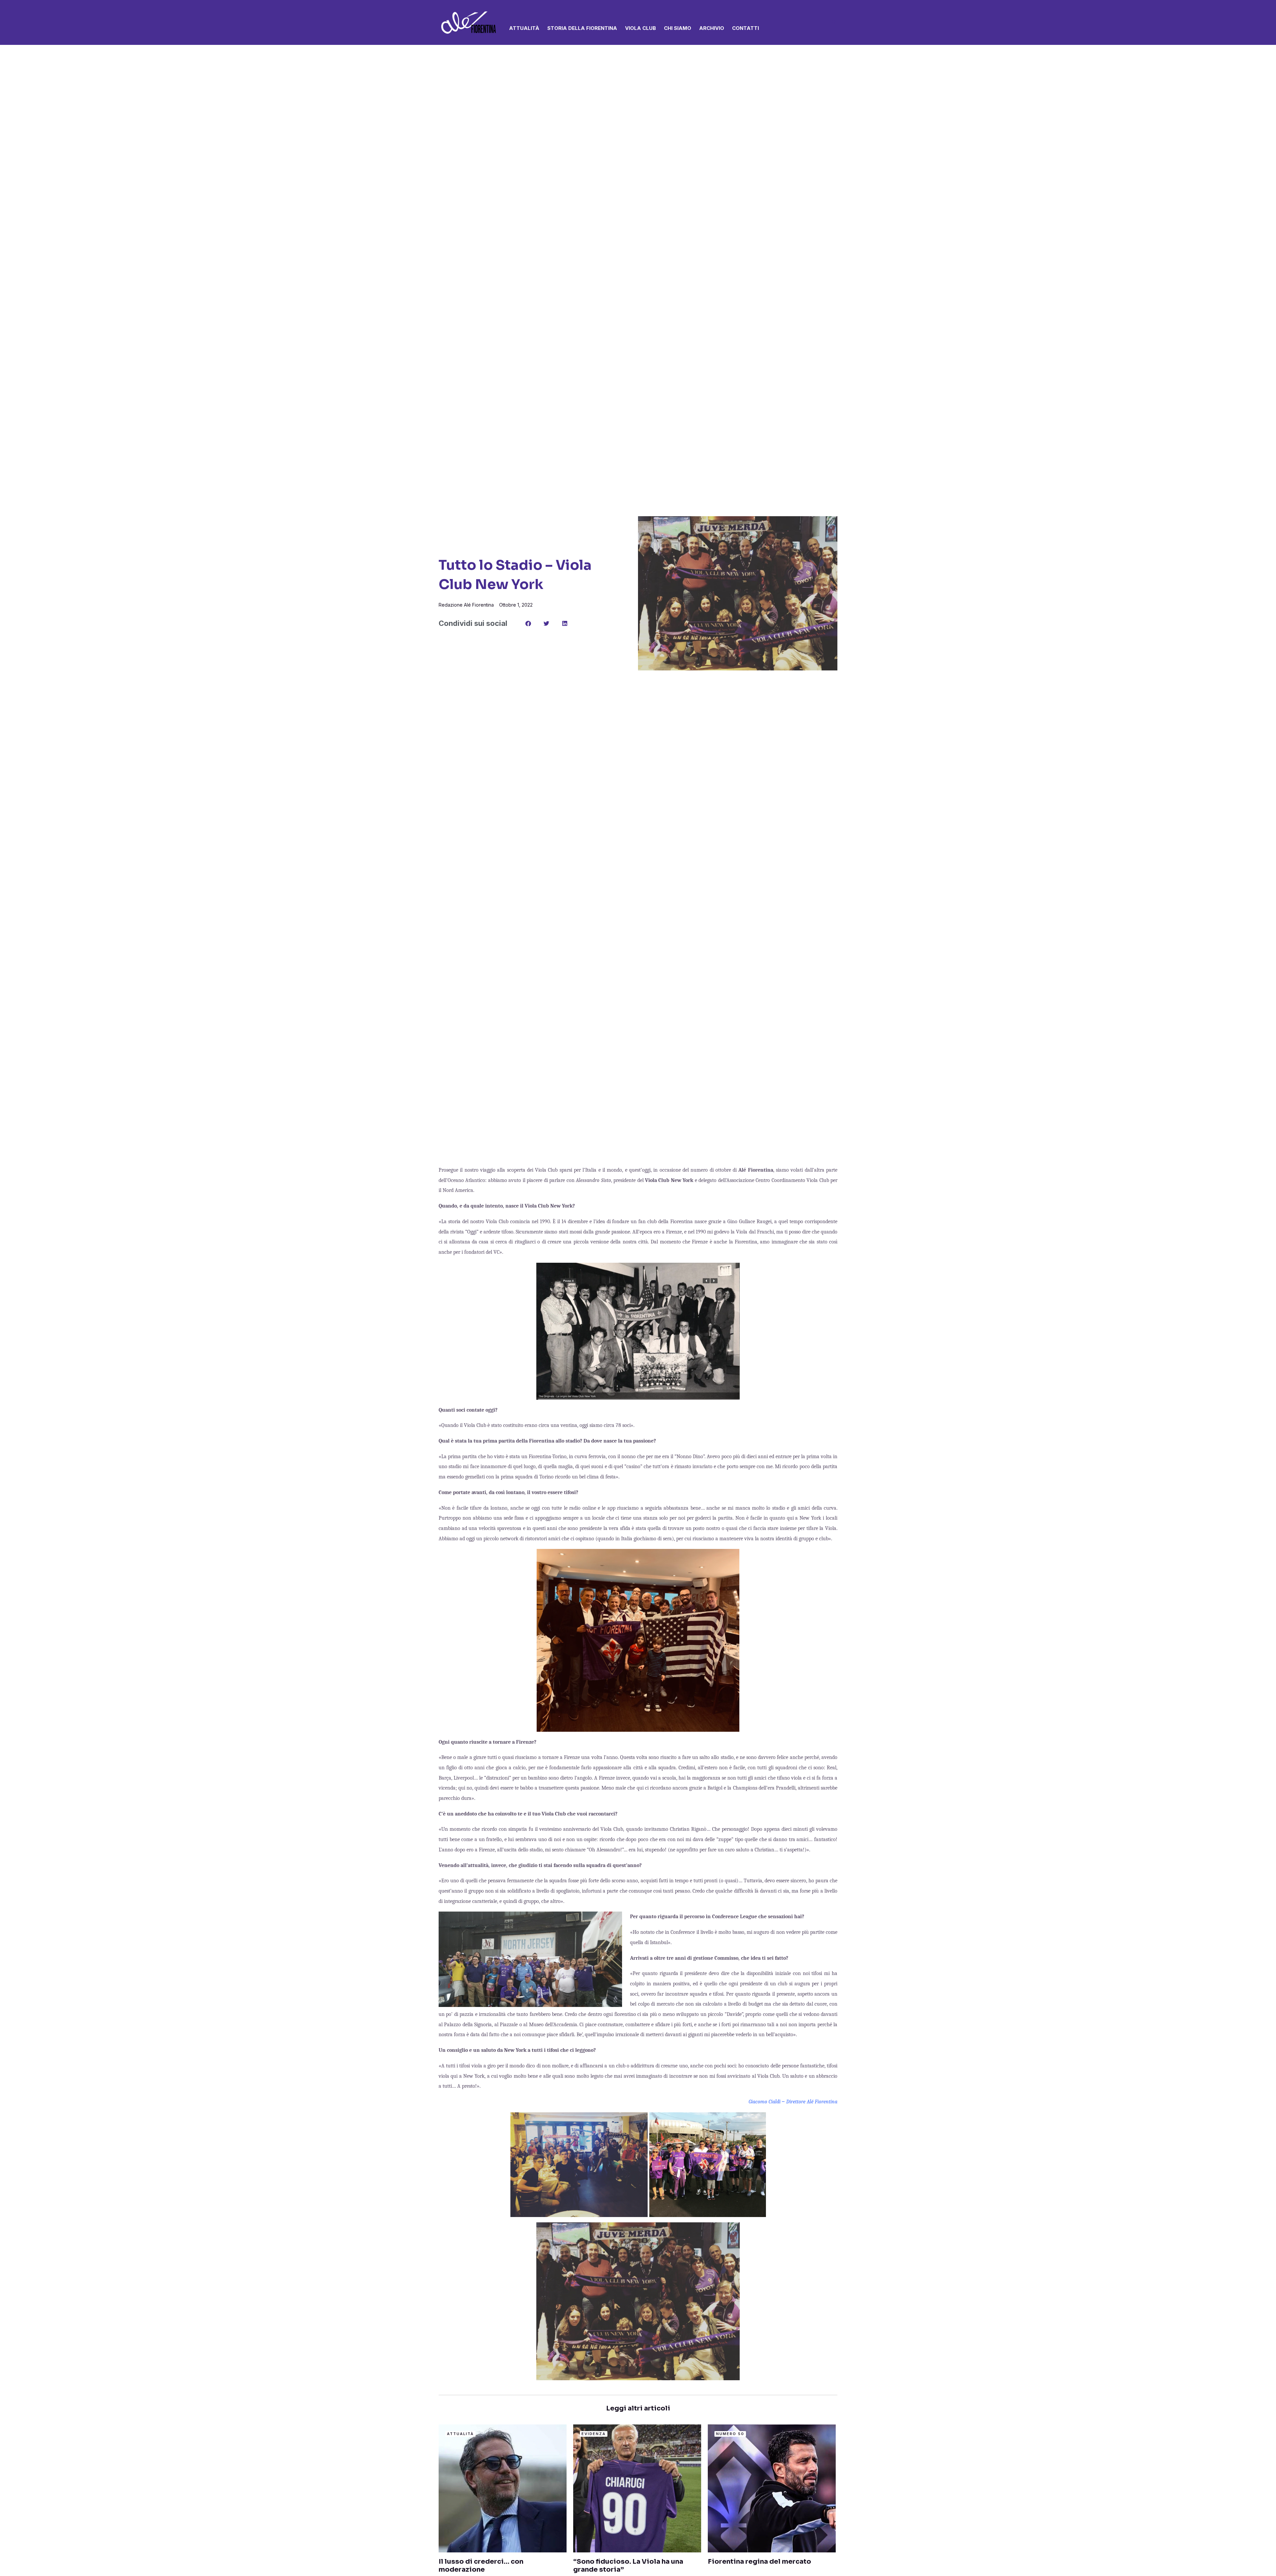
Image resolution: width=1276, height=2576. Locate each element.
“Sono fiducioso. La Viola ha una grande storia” (628, 2566)
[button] (834, 23)
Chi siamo (678, 28)
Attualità (524, 28)
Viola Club (640, 28)
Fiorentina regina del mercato (759, 2562)
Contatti (745, 28)
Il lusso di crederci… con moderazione (481, 2566)
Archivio (712, 28)
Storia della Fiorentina (582, 28)
